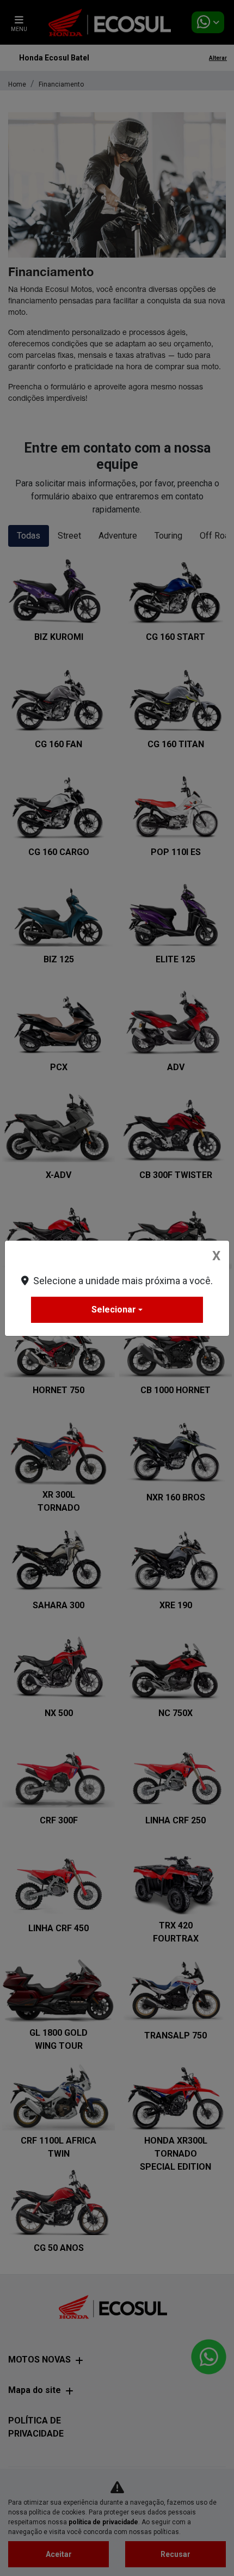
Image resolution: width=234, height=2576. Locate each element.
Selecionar (114, 1310)
